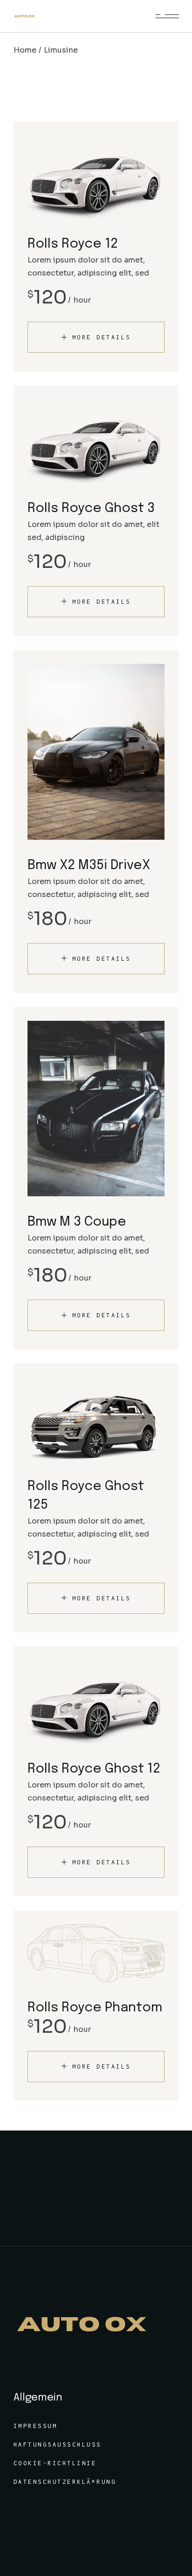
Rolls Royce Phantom (95, 2008)
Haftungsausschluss (58, 2445)
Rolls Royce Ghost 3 (91, 509)
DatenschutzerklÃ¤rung (65, 2482)
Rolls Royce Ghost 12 (94, 1769)
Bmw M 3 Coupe (77, 1222)
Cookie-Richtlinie (55, 2463)
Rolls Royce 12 (73, 244)
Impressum (36, 2426)
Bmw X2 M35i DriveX (89, 866)
